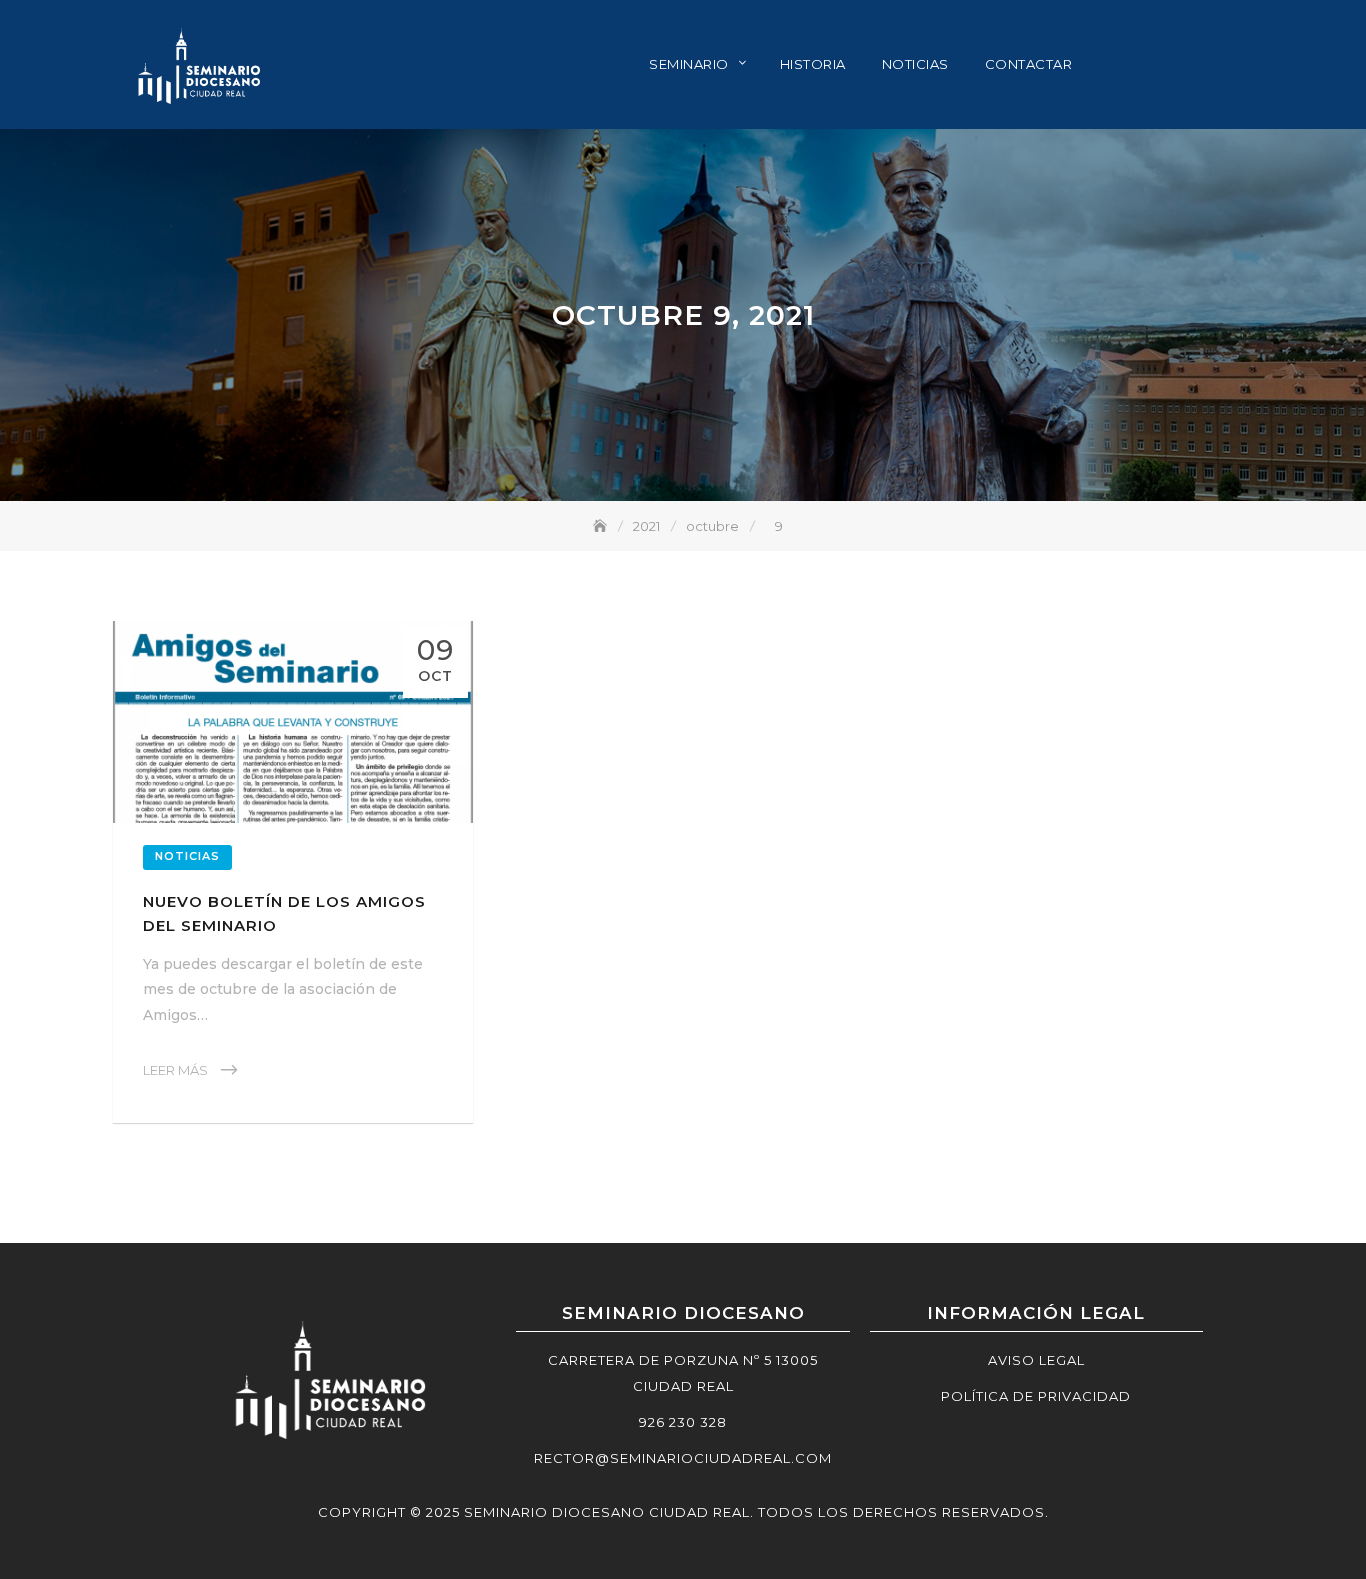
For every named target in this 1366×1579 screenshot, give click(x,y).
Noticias (915, 64)
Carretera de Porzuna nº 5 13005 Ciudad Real (683, 1373)
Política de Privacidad (1036, 1396)
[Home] (602, 526)
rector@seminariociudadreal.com (683, 1458)
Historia (813, 64)
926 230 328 (683, 1422)
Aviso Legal (1036, 1360)
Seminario (689, 64)
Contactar (1029, 64)
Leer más (175, 1070)
